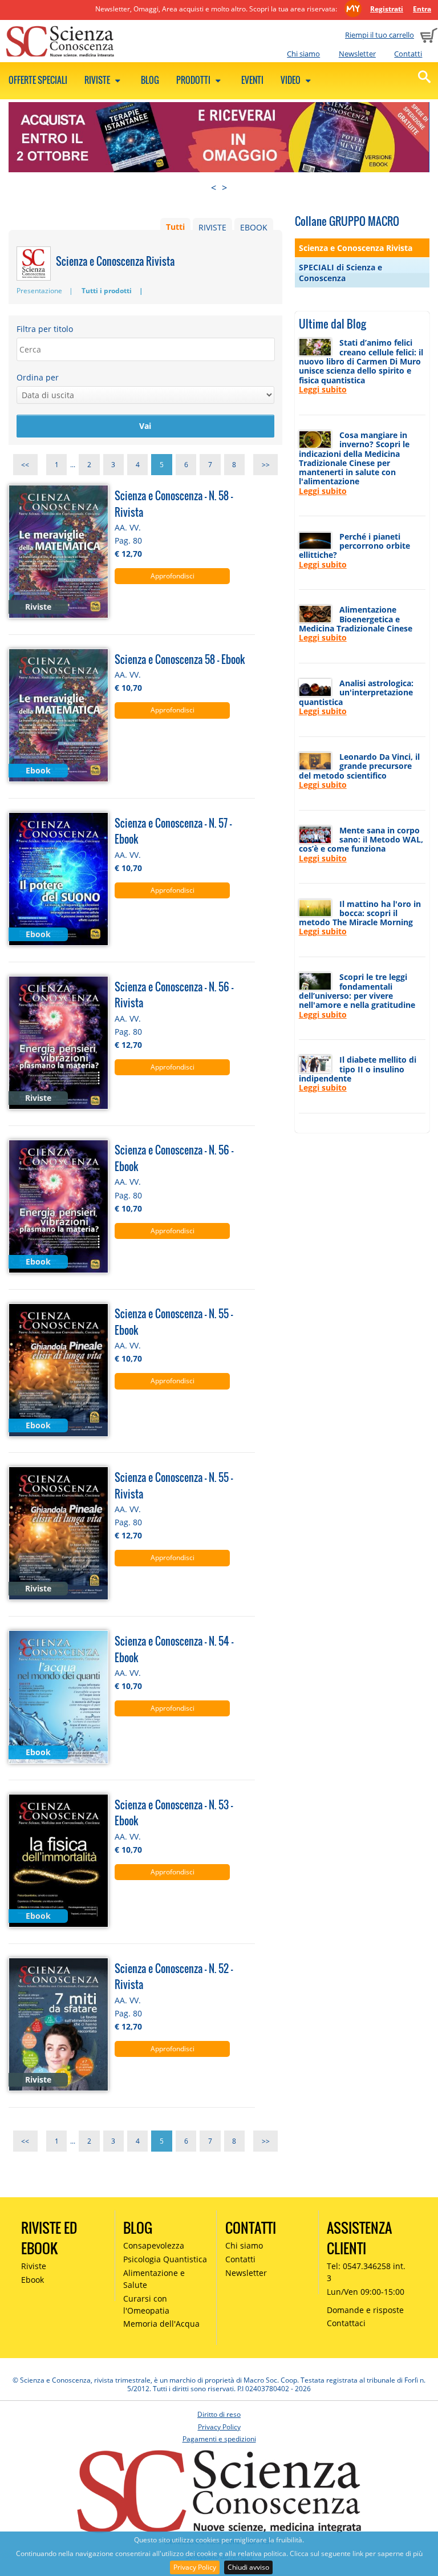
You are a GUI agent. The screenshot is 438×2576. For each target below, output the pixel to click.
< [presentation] (214, 188)
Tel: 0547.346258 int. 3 (366, 2272)
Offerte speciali (38, 80)
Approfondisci (173, 576)
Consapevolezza (154, 2245)
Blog (150, 80)
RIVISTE (212, 227)
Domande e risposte (365, 2310)
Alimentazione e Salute (154, 2279)
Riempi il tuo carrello (380, 35)
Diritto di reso (219, 2414)
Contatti (408, 54)
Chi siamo (303, 54)
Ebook (33, 2280)
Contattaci (346, 2323)
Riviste (98, 80)
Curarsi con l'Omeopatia (146, 2304)
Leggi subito (323, 389)
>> (266, 465)
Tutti (175, 227)
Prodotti (194, 80)
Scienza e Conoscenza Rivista (356, 248)
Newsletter (357, 54)
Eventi (252, 80)
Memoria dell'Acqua (161, 2324)
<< (25, 465)
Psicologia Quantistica (165, 2259)
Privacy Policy (195, 2567)
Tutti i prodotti (107, 291)
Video (291, 80)
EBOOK (254, 227)
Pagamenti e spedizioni (219, 2439)
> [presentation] (224, 188)
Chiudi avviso (248, 2567)
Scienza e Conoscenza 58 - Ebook (180, 659)
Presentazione (39, 291)
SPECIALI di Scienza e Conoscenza (340, 273)
